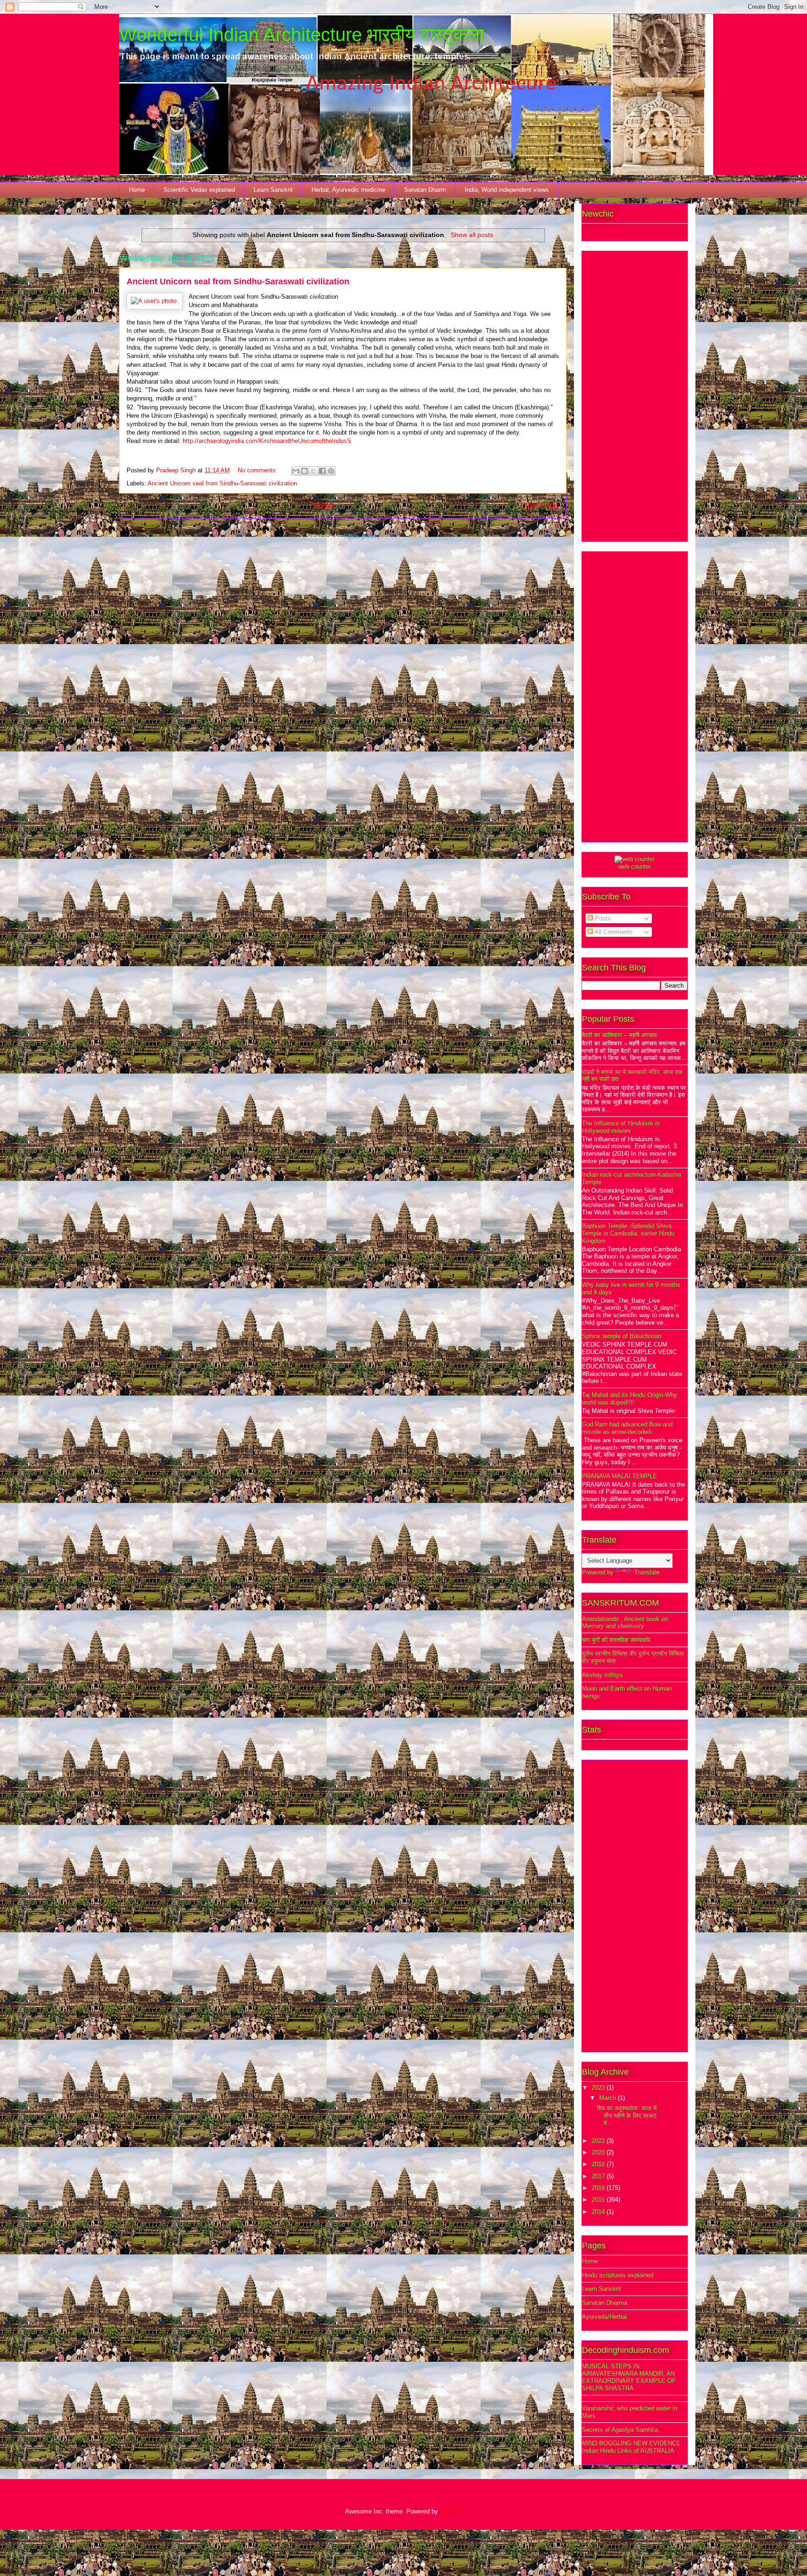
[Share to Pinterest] (331, 471)
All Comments (613, 932)
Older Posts (540, 506)
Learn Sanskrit (273, 190)
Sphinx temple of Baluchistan (622, 1336)
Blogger (450, 2511)
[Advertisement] (635, 394)
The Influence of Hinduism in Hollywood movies (621, 1127)
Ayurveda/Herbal (604, 2317)
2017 (599, 2176)
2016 (599, 2188)
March (609, 2098)
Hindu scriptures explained (618, 2275)
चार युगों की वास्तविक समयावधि (616, 1640)
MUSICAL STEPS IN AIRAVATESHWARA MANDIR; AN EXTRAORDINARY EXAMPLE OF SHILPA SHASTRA (629, 2377)
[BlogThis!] (304, 471)
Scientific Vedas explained (199, 190)
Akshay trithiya (602, 1675)
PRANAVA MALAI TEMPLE (619, 1476)
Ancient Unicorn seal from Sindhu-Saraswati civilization (238, 281)
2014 (599, 2212)
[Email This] (296, 471)
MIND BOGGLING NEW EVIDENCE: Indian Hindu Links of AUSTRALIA (632, 2447)
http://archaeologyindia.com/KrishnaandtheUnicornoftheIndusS (267, 441)
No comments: (258, 470)
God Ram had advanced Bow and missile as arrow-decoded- (627, 1428)
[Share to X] (313, 471)
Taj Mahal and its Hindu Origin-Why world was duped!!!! (630, 1399)
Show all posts (472, 235)
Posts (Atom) (362, 536)
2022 (599, 2141)
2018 (599, 2164)
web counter (635, 867)
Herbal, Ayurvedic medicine (348, 190)
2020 (599, 2152)
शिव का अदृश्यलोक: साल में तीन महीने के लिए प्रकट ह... (627, 2115)
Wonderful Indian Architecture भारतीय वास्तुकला (301, 35)
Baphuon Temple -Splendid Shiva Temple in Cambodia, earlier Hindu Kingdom (628, 1233)
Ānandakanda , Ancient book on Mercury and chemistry (625, 1623)
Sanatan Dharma (605, 2303)
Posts (602, 918)
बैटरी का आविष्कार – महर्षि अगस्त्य (619, 1035)
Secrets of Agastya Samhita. (621, 2430)
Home (137, 190)
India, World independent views (507, 190)
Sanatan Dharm (425, 190)
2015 (599, 2200)
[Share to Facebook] (322, 471)
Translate (647, 1572)
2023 (599, 2088)
